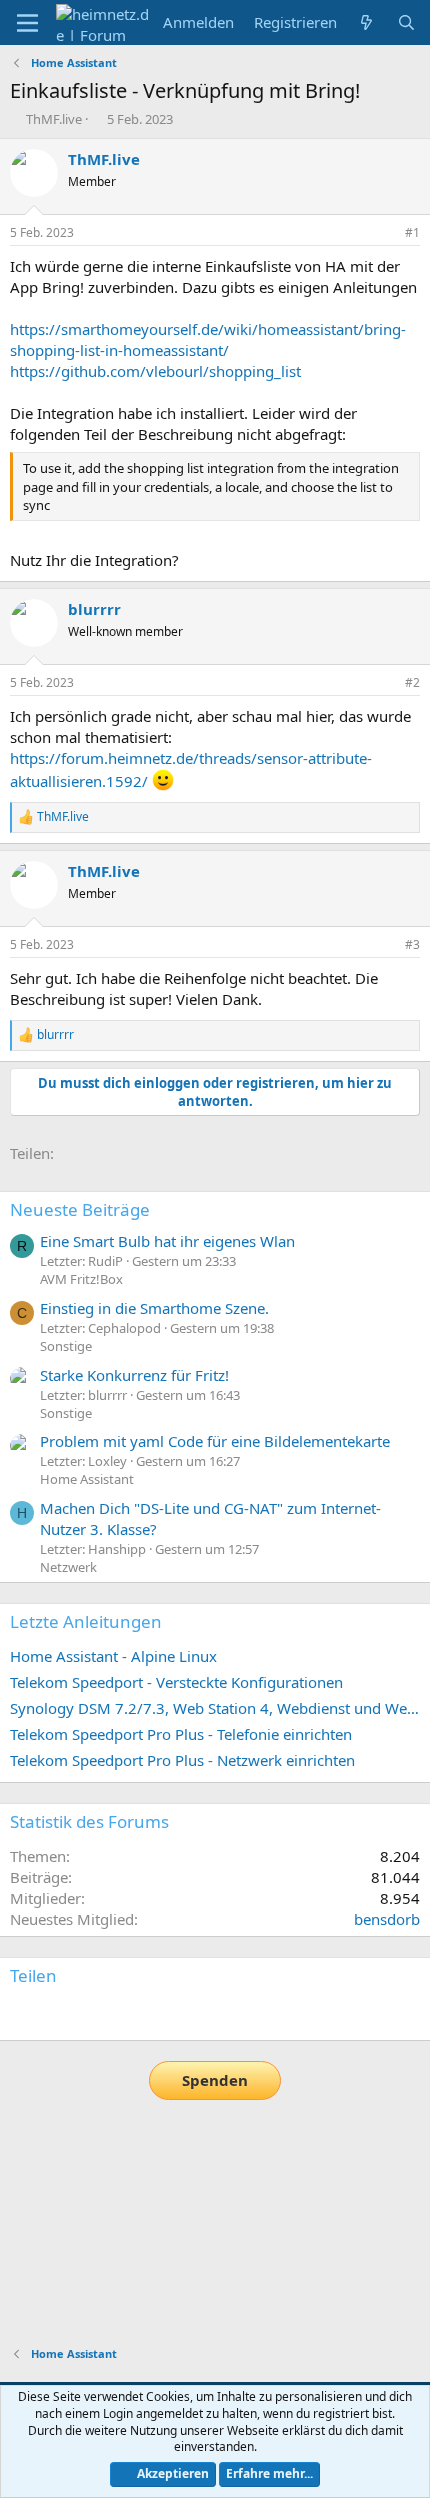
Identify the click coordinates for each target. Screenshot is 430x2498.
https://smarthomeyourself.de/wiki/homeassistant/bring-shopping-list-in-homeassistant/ (208, 339)
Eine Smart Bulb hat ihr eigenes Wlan (167, 1241)
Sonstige (66, 1346)
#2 (412, 682)
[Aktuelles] (366, 22)
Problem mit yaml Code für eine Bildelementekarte (215, 1441)
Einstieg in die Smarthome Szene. (154, 1308)
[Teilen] (385, 233)
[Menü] (27, 23)
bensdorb (387, 1919)
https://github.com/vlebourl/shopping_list (155, 371)
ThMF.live (54, 119)
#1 (412, 232)
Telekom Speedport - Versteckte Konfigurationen (176, 1682)
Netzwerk (68, 1567)
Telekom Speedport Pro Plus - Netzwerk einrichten (182, 1760)
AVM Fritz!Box (81, 1279)
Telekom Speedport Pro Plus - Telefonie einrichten (181, 1734)
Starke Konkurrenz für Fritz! (134, 1375)
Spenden (215, 2080)
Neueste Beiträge (80, 1209)
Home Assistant (87, 1479)
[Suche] (406, 22)
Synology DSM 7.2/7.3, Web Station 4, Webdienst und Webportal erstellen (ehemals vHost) (215, 1708)
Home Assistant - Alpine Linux (113, 1656)
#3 (412, 944)
